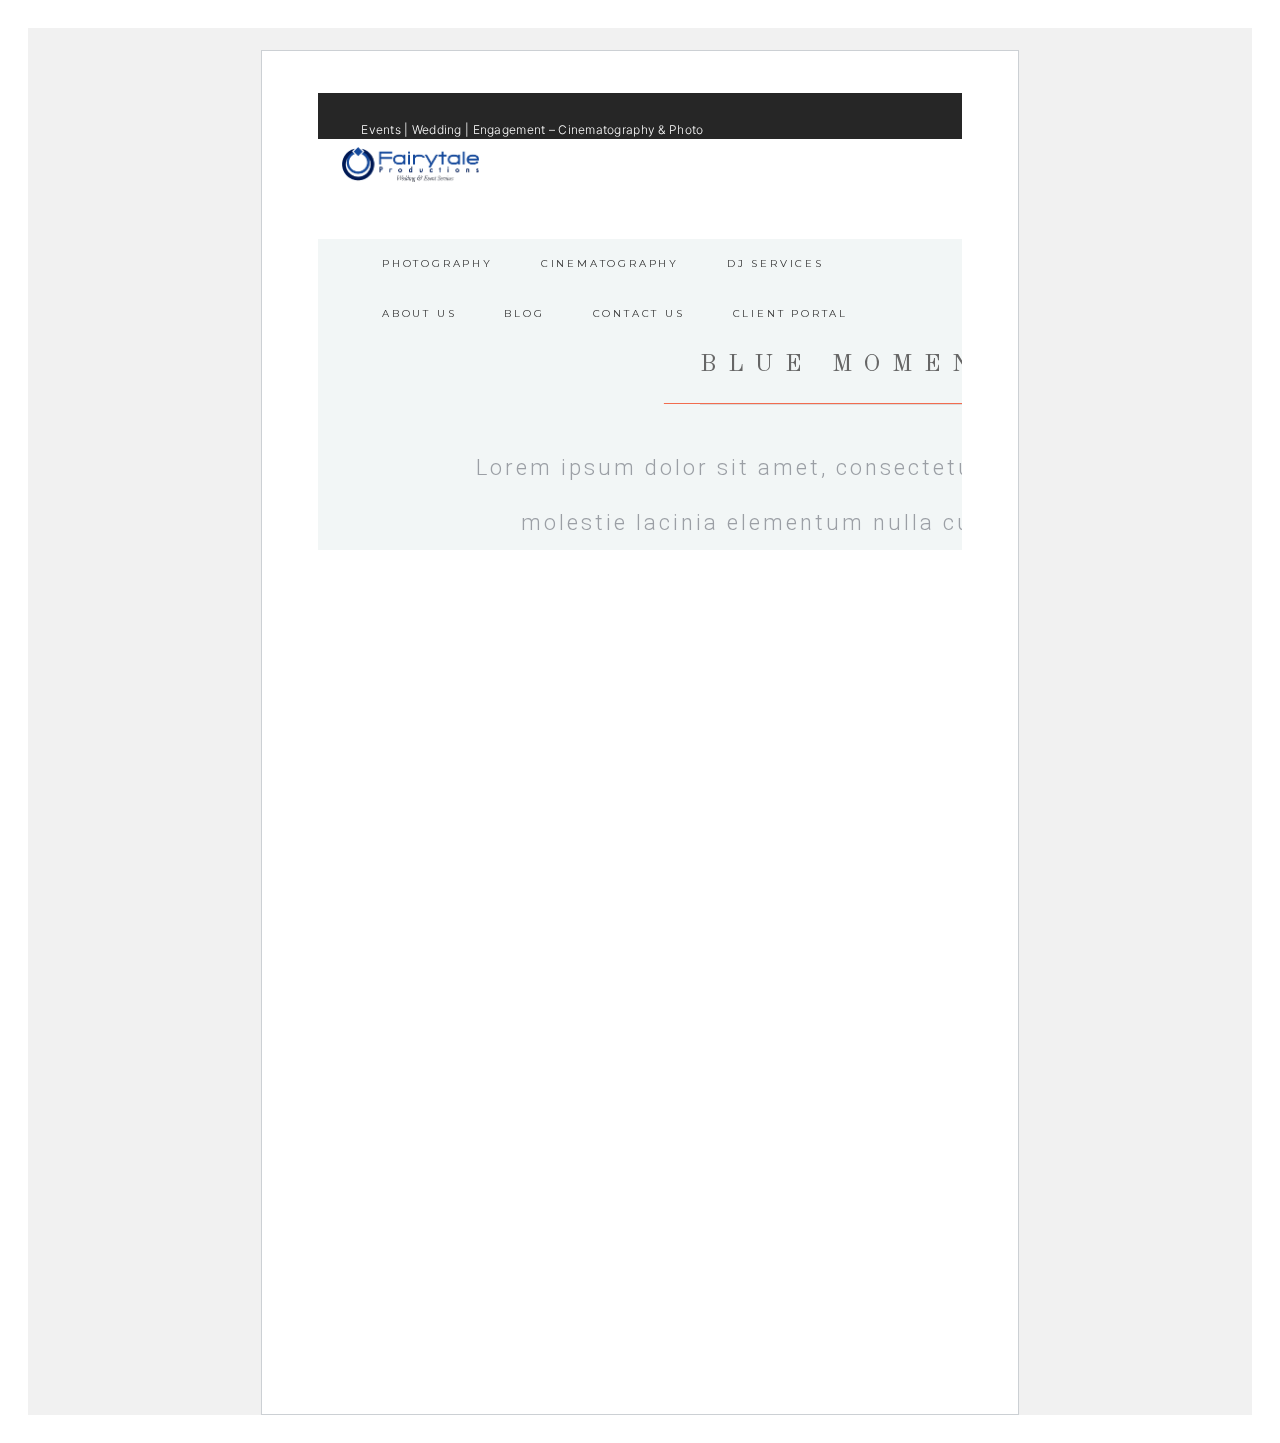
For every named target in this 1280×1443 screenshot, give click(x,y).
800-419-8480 (872, 161)
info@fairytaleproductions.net (724, 161)
